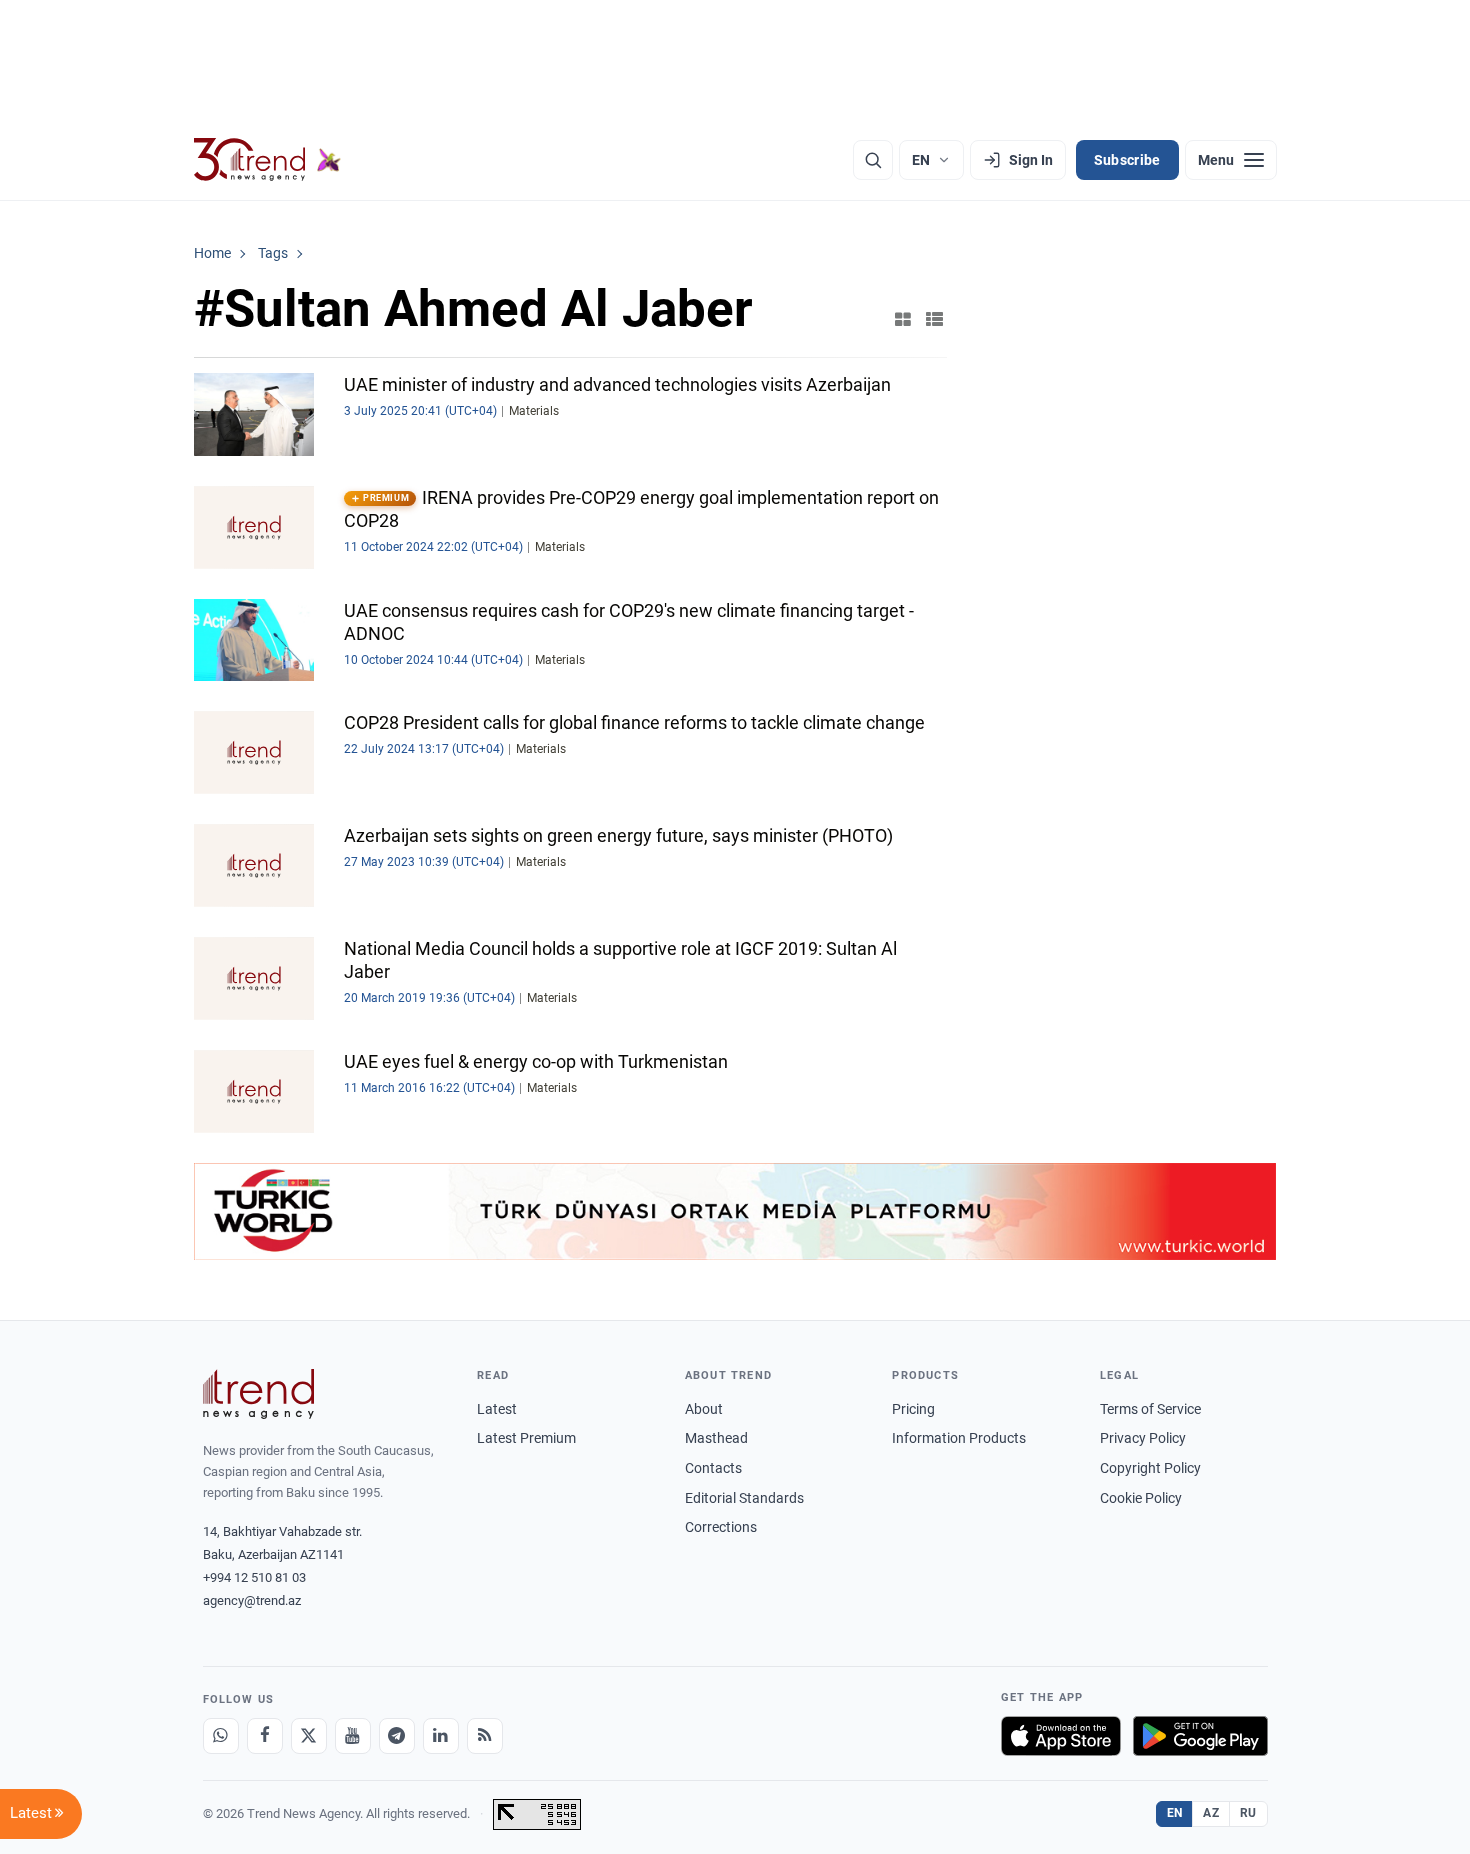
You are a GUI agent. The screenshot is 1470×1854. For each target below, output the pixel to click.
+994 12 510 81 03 (254, 1577)
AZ (1211, 1813)
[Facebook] (265, 1736)
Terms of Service (1150, 1409)
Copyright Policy (1150, 1468)
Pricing (913, 1409)
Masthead (716, 1438)
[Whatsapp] (221, 1736)
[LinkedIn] (441, 1736)
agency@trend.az (252, 1600)
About (704, 1409)
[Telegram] (397, 1736)
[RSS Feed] (485, 1736)
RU (1248, 1813)
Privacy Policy (1143, 1438)
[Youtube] (353, 1736)
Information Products (959, 1438)
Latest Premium (526, 1438)
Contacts (713, 1468)
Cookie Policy (1141, 1498)
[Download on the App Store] (1061, 1736)
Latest (497, 1409)
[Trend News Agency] (259, 1394)
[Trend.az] (268, 160)
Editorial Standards (744, 1498)
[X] (309, 1736)
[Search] (873, 160)
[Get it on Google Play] (1200, 1736)
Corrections (721, 1527)
